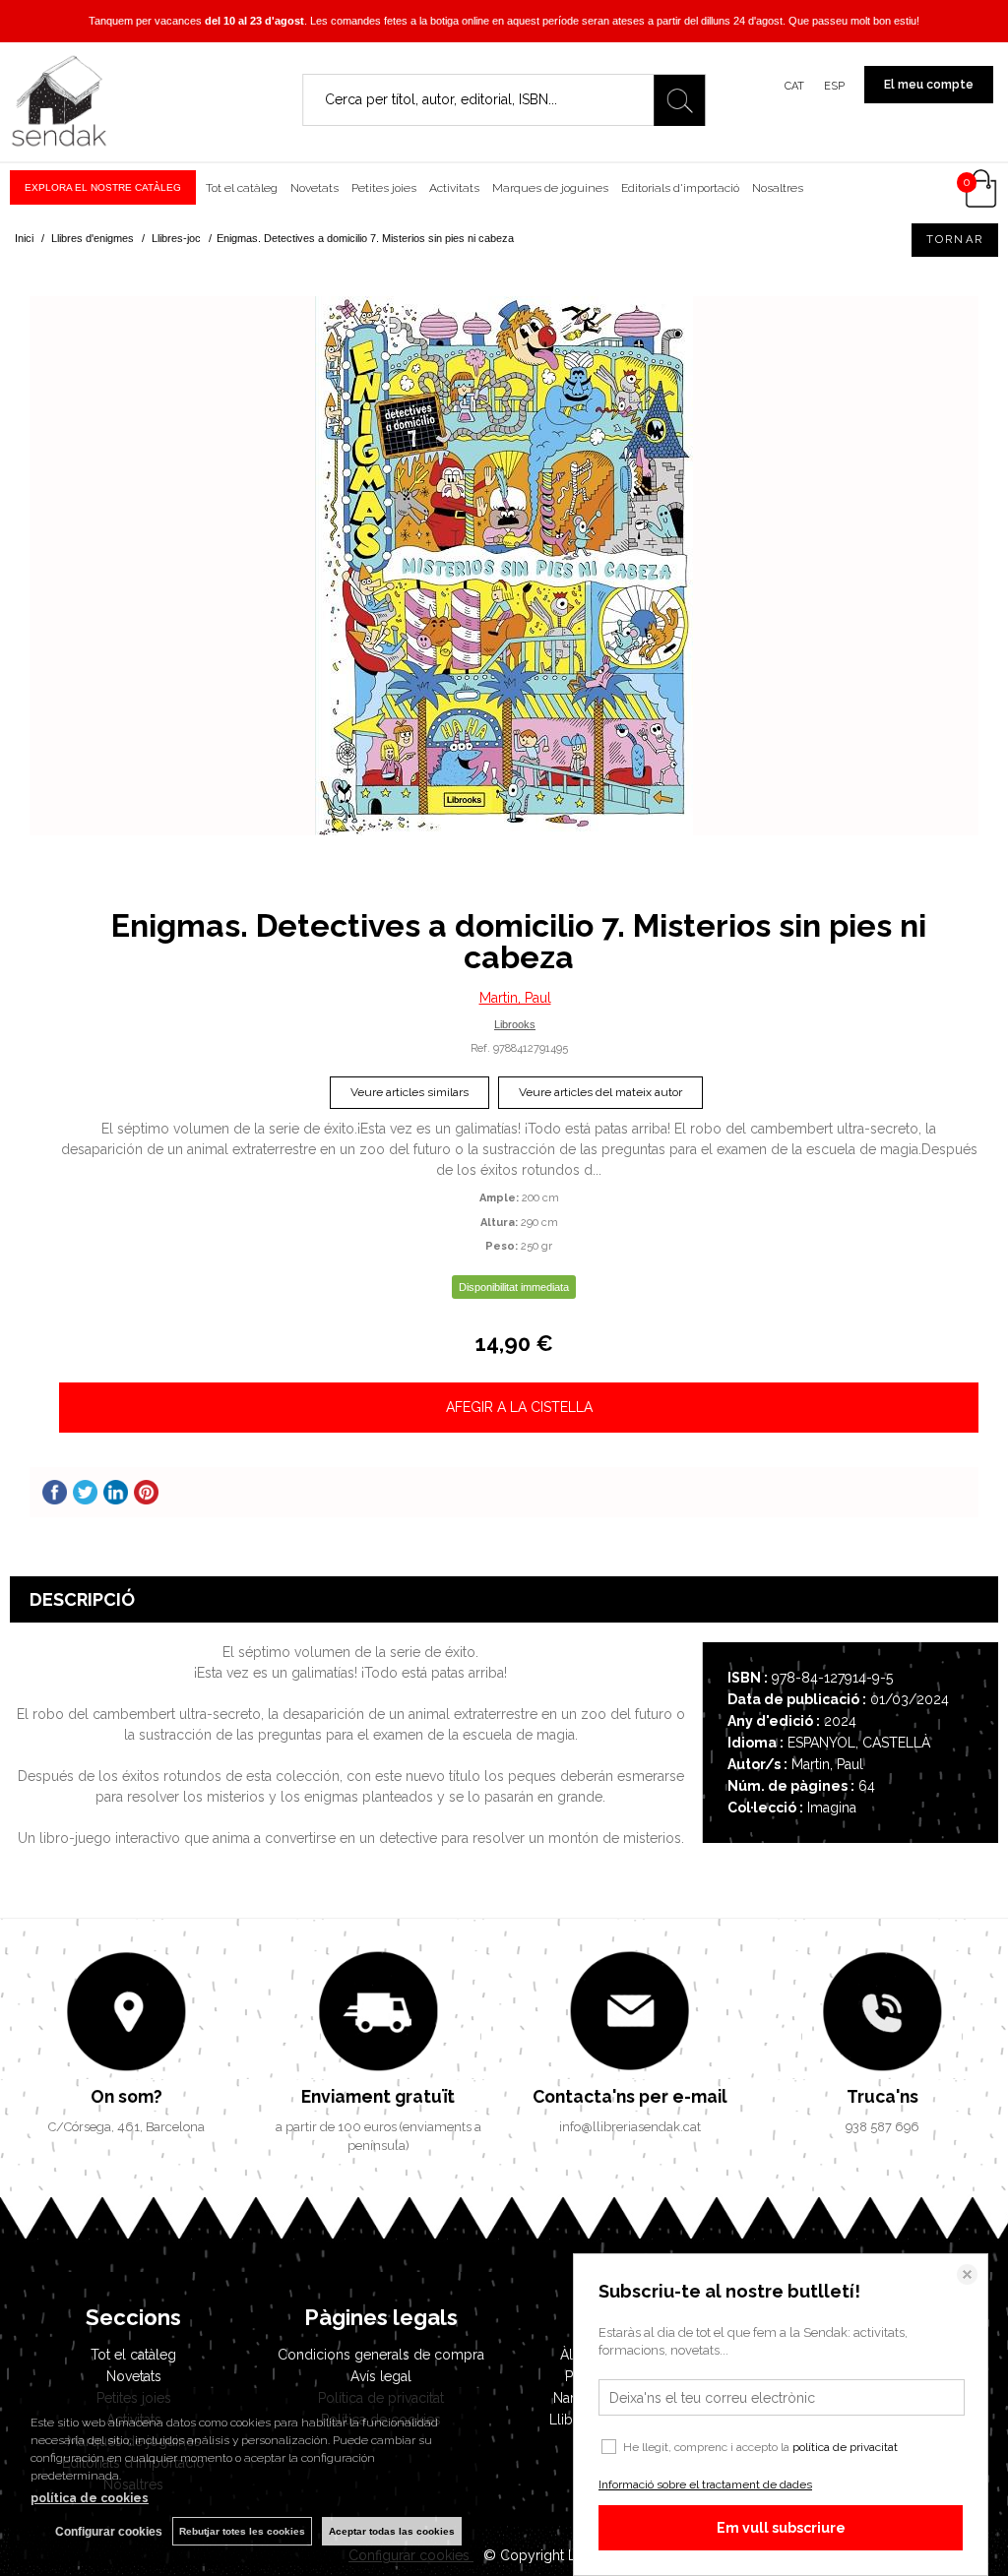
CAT (794, 86)
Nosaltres (778, 188)
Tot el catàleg (242, 188)
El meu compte (929, 85)
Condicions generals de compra (381, 2355)
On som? (126, 2096)
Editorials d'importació (680, 188)
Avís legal (381, 2376)
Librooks (515, 1024)
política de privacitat (845, 2447)
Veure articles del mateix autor (600, 1092)
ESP (834, 86)
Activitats (454, 188)
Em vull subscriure (781, 2528)
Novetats (315, 188)
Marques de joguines (550, 188)
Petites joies (384, 188)
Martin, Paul (515, 998)
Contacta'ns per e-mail (630, 2096)
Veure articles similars (409, 1092)
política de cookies (90, 2498)
